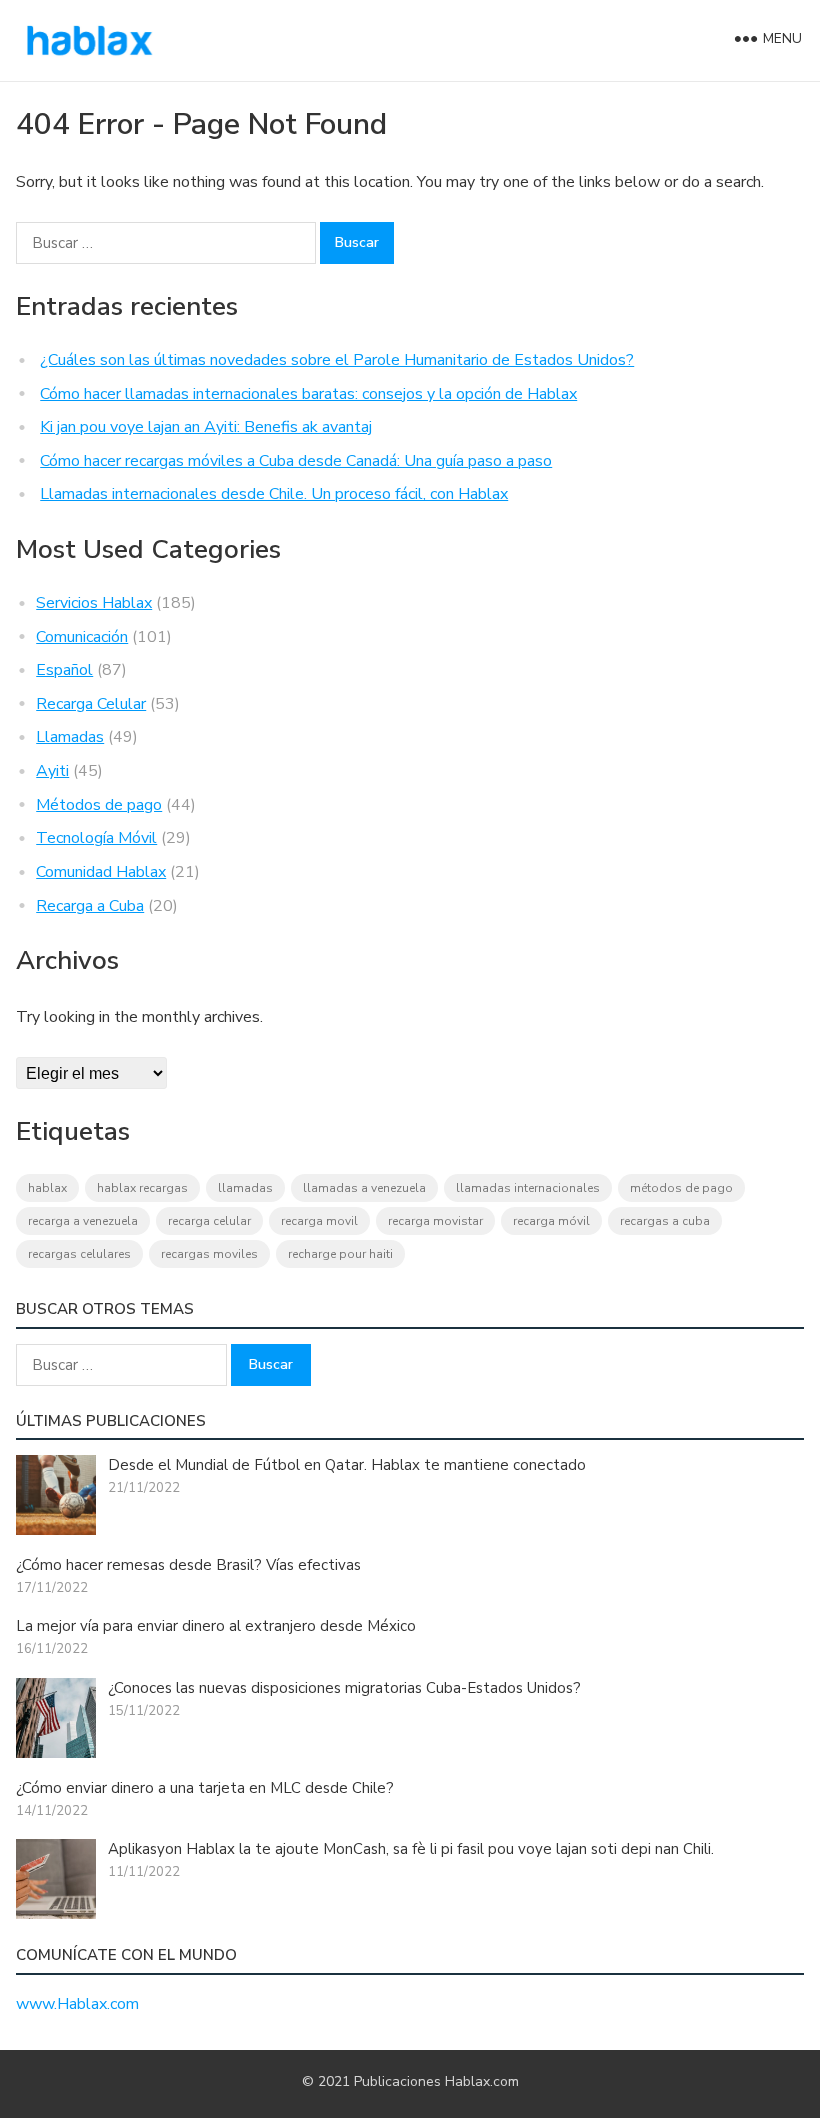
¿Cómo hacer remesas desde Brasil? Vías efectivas (188, 1565)
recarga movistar (435, 1221)
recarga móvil (551, 1221)
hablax (47, 1188)
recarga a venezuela (83, 1221)
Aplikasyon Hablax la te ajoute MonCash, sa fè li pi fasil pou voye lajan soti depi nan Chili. (411, 1849)
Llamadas (70, 737)
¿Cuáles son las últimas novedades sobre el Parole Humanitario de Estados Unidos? (337, 360)
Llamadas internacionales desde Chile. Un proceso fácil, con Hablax (274, 494)
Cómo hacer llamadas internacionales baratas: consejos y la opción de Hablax (308, 394)
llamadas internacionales (528, 1188)
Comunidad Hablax (101, 872)
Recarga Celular (91, 704)
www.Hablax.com (77, 2004)
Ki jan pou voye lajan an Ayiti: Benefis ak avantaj (206, 427)
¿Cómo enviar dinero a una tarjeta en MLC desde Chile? (205, 1788)
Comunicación (82, 637)
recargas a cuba (665, 1221)
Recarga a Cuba (90, 906)
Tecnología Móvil (96, 838)
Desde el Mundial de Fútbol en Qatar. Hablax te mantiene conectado (347, 1465)
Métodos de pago (99, 805)
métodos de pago (681, 1188)
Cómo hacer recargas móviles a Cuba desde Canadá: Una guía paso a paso (296, 461)
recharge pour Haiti (340, 1254)
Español (64, 670)
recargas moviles (209, 1254)
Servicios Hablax (94, 603)
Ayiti (52, 771)
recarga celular (209, 1221)
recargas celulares (79, 1254)
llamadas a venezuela (364, 1188)
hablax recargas (142, 1188)
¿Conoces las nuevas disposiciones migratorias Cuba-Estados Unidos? (344, 1688)
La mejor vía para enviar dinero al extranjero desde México (216, 1626)
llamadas (245, 1188)
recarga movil (319, 1221)
